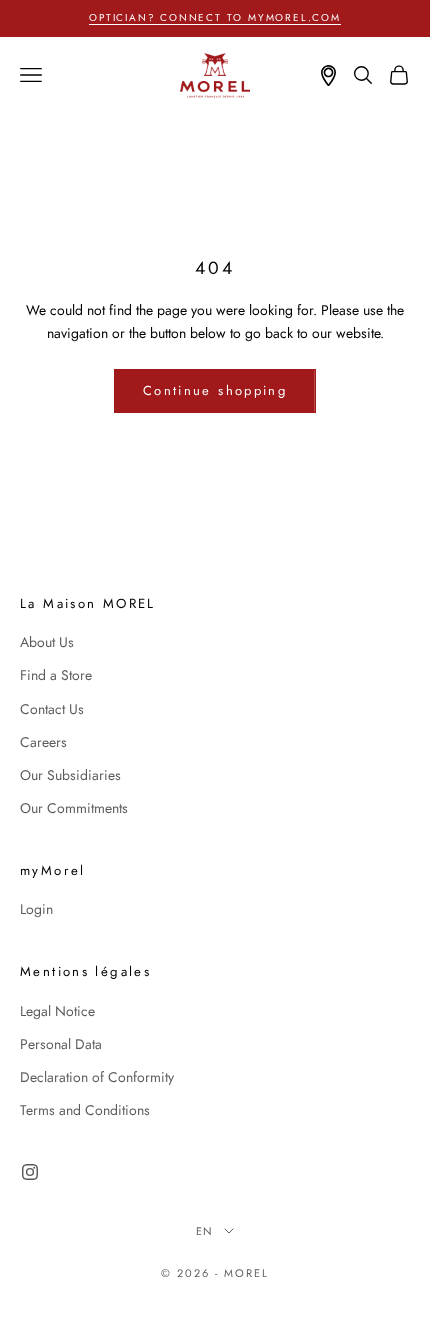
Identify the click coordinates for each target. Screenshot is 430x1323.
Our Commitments (74, 808)
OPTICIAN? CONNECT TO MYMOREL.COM (215, 17)
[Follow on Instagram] (30, 1172)
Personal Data (61, 1044)
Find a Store (56, 675)
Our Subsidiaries (70, 775)
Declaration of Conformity (97, 1077)
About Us (47, 642)
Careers (43, 742)
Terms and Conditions (85, 1110)
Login (36, 909)
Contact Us (52, 709)
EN (205, 1231)
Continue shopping (215, 390)
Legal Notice (57, 1011)
